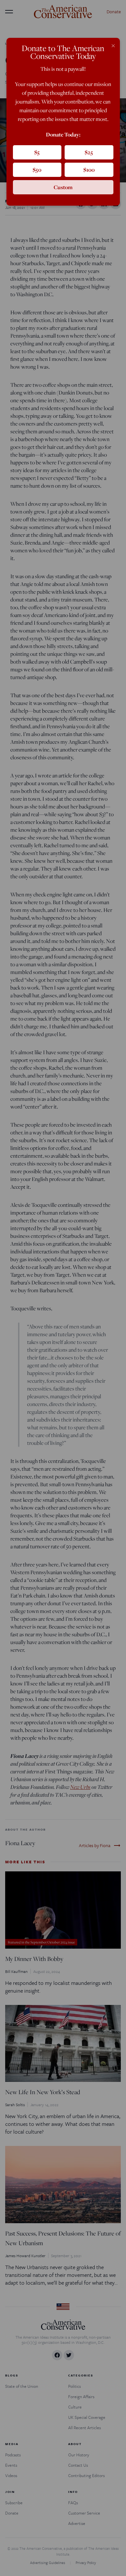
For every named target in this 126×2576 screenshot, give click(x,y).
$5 (37, 152)
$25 (89, 152)
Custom (63, 187)
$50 (37, 170)
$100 (89, 170)
